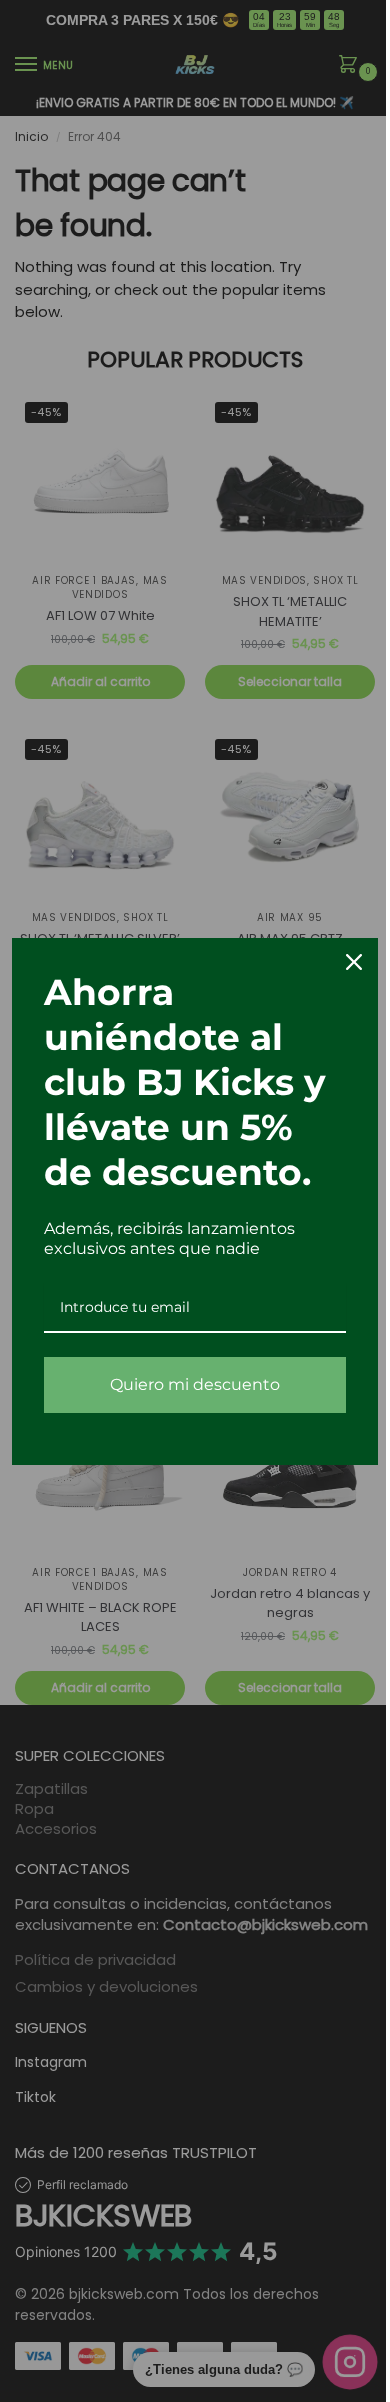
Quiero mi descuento (188, 1384)
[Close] (339, 962)
